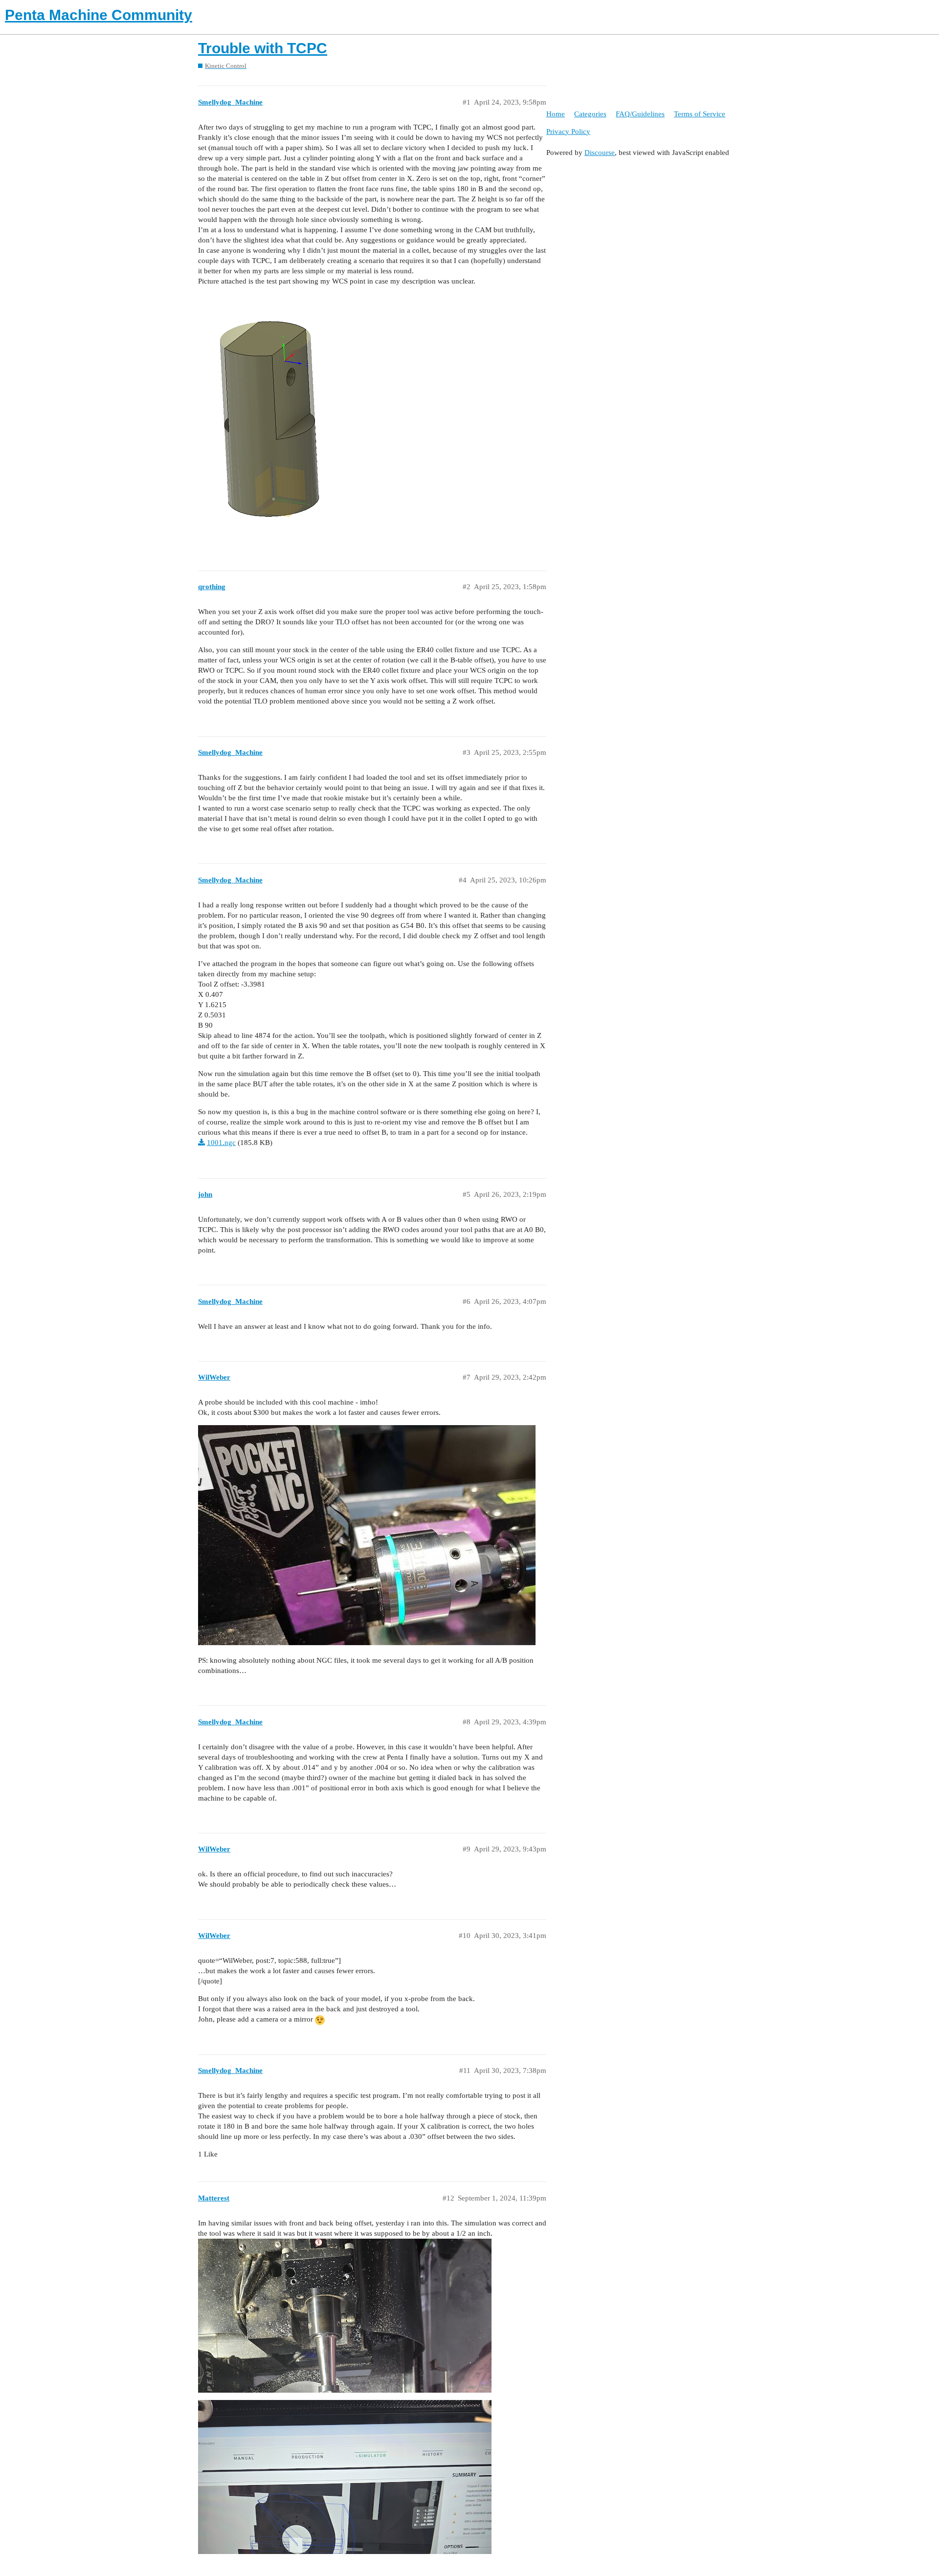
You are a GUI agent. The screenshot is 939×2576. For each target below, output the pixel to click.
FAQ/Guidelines (640, 114)
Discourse (600, 153)
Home (556, 114)
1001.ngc (221, 1143)
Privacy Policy (568, 132)
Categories (590, 114)
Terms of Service (700, 114)
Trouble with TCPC (263, 48)
